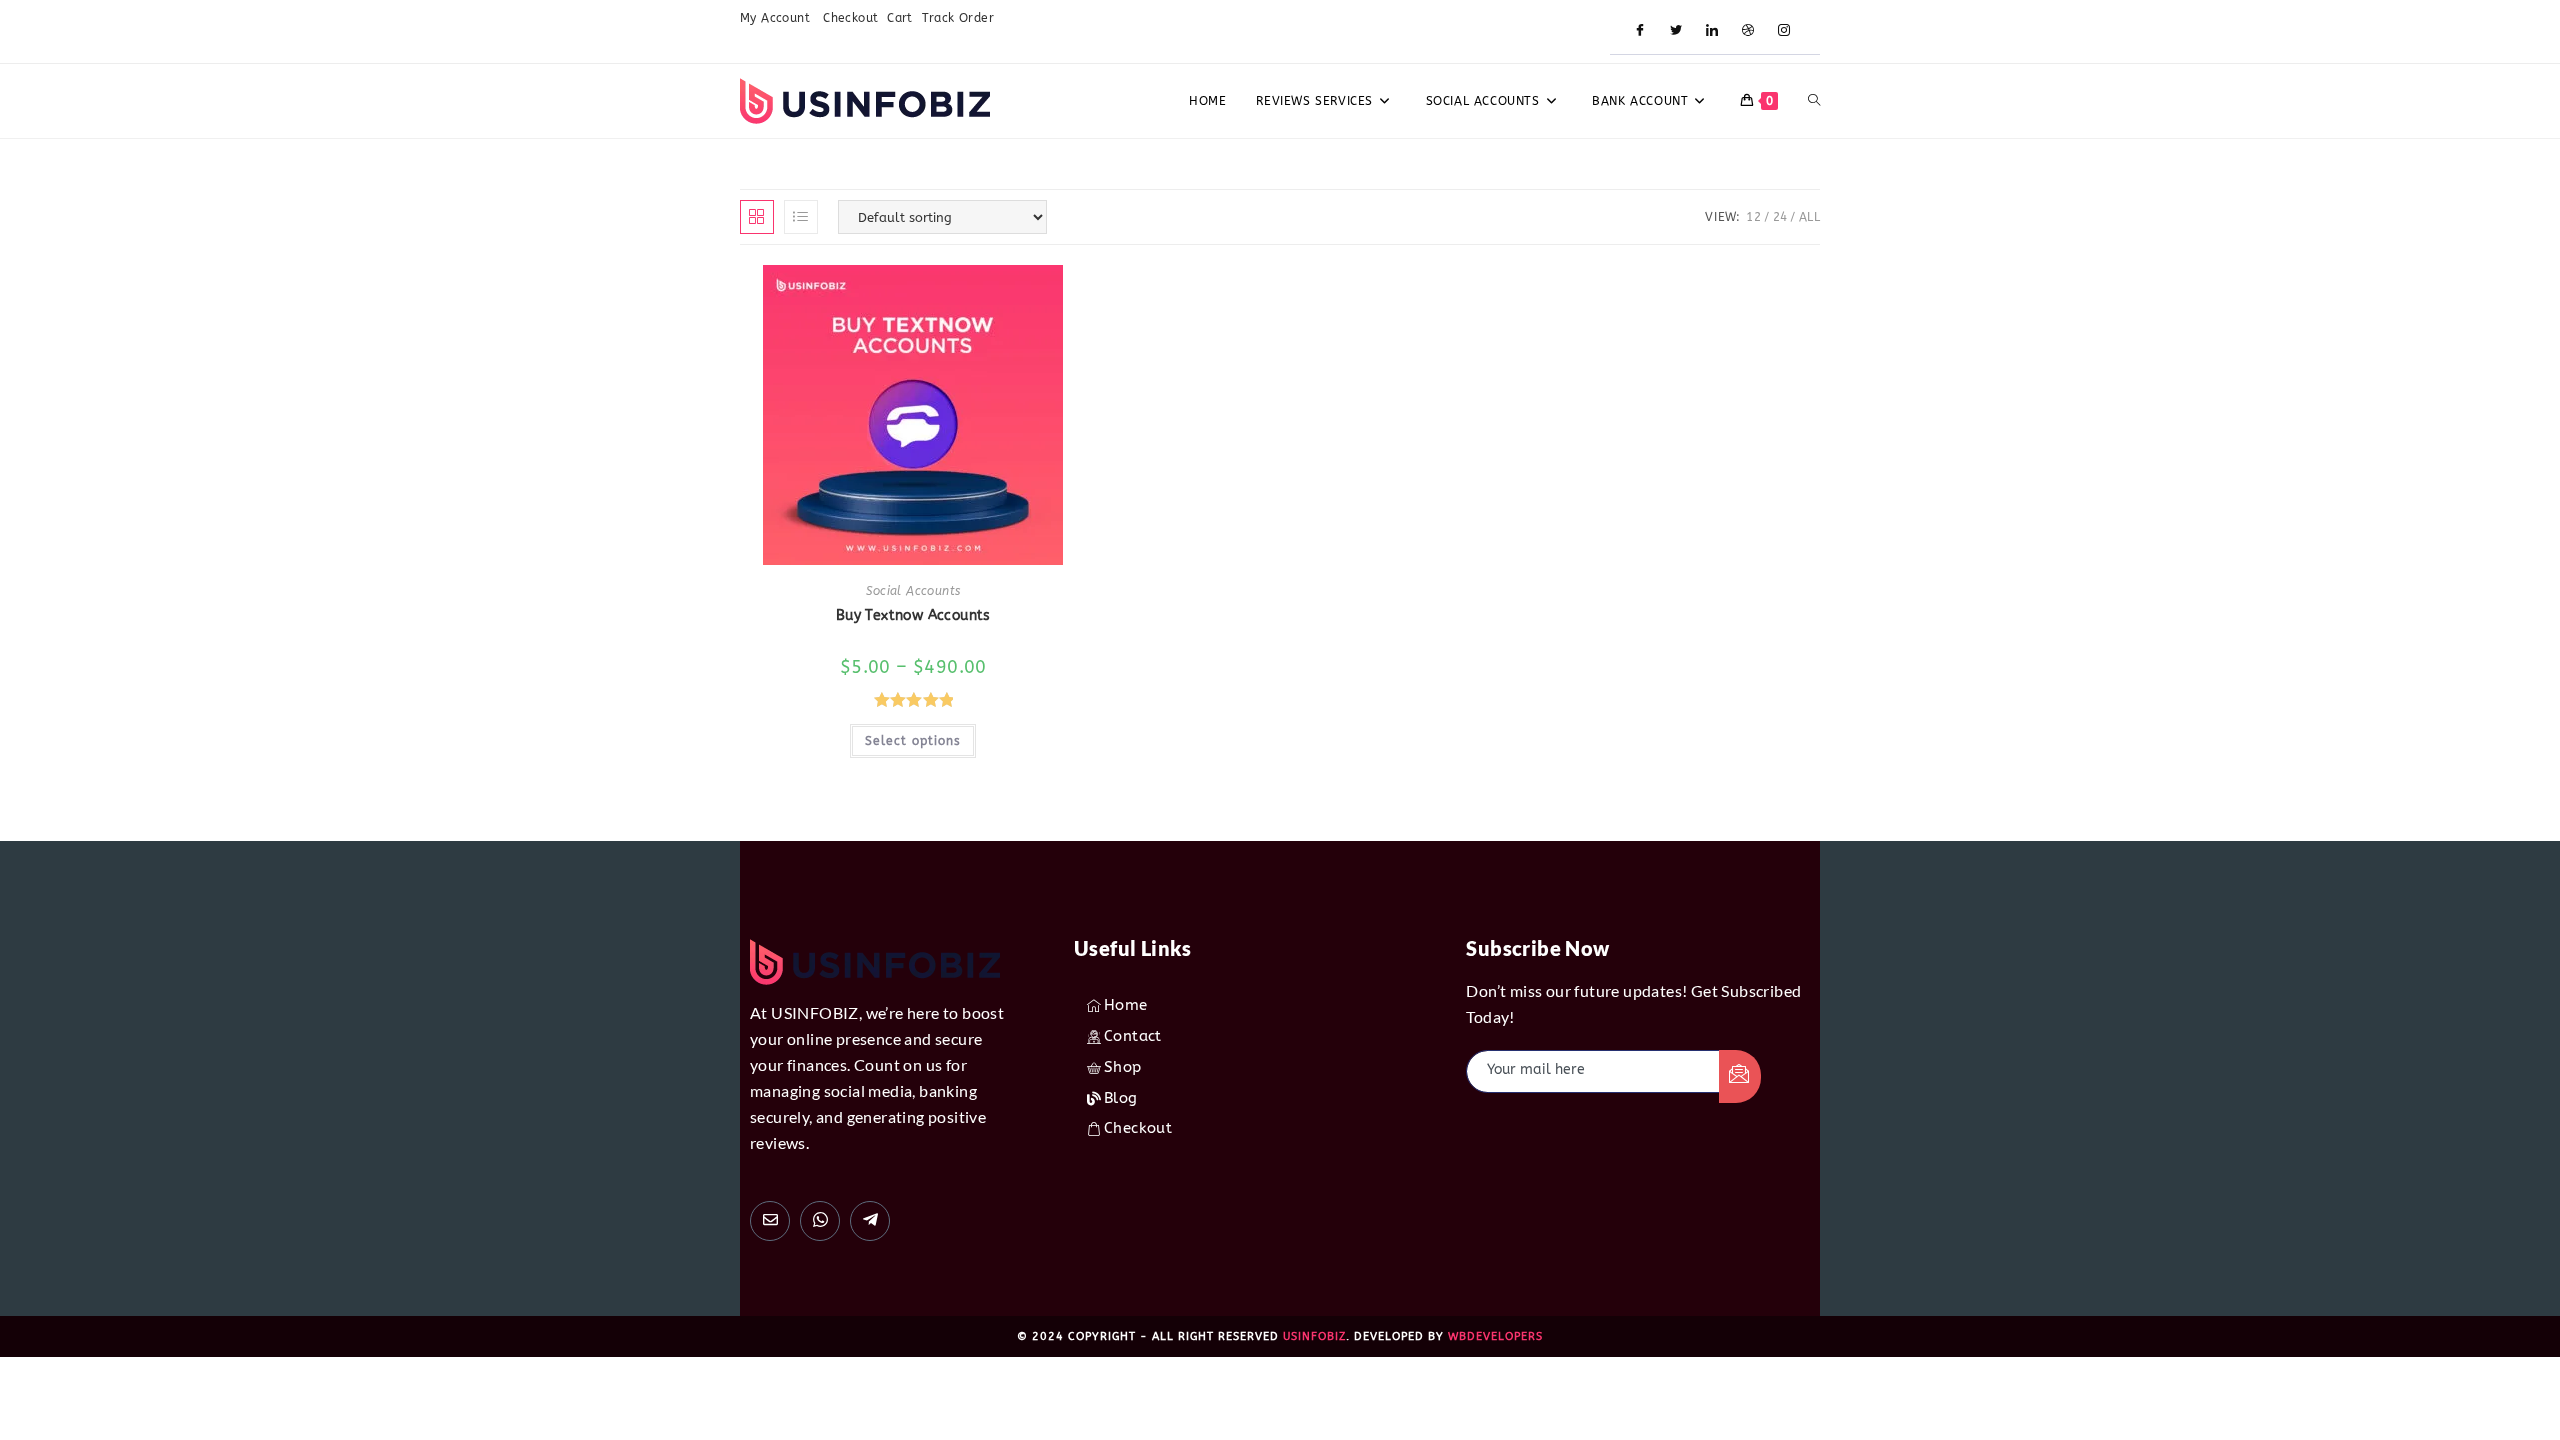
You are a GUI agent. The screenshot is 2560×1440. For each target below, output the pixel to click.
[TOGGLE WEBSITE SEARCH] (1814, 101)
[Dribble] (1748, 31)
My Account (777, 18)
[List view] (801, 217)
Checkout (850, 18)
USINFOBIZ (1314, 1336)
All (1809, 217)
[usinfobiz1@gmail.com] (770, 1221)
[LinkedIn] (1712, 31)
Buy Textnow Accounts (913, 615)
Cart (900, 18)
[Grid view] (757, 217)
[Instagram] (1784, 31)
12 (1753, 217)
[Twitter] (1676, 31)
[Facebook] (1640, 31)
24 (1780, 217)
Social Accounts (913, 591)
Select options (913, 741)
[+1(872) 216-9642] (820, 1221)
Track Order (958, 18)
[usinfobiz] (870, 1221)
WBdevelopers (1495, 1336)
